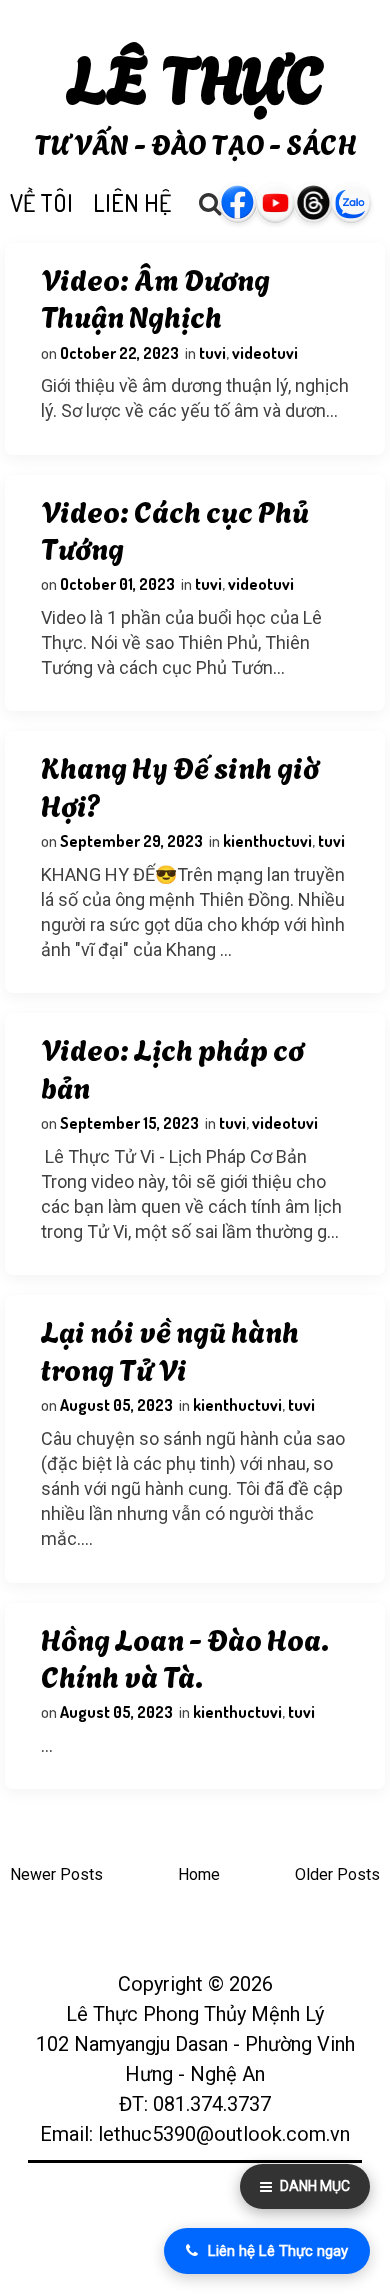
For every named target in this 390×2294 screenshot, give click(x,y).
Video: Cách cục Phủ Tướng (175, 528)
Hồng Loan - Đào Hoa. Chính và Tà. (185, 1656)
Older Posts (337, 1874)
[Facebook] (248, 203)
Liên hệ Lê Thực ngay (278, 2251)
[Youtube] (285, 203)
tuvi (212, 353)
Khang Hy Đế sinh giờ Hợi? (180, 784)
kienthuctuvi (267, 841)
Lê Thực (195, 74)
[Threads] (323, 203)
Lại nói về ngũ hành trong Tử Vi (170, 1348)
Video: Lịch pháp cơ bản (172, 1066)
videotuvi (265, 353)
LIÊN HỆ (132, 202)
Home (199, 1874)
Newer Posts (56, 1874)
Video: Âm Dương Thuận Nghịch (155, 296)
